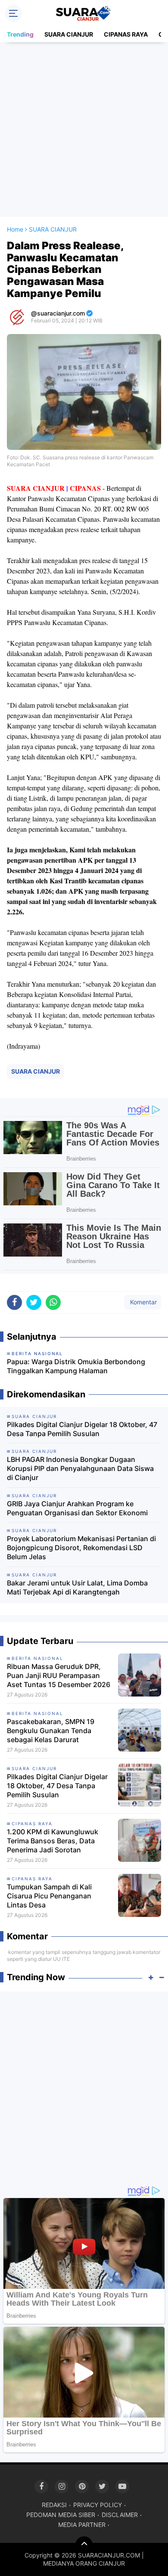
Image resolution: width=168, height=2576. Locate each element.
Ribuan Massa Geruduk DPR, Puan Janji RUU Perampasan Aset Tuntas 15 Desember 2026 (59, 1675)
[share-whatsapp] (53, 1302)
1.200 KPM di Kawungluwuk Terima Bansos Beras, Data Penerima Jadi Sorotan (53, 1841)
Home (15, 229)
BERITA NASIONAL (37, 1658)
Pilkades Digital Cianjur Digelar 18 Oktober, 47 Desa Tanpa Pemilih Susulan (82, 1429)
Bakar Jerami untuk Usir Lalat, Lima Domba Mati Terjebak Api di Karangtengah (77, 1587)
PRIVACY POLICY (98, 2505)
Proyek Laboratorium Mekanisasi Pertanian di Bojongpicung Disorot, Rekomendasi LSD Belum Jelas (81, 1548)
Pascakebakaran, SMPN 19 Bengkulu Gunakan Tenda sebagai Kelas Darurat (51, 1731)
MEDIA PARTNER (82, 2525)
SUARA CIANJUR (69, 34)
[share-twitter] (34, 1302)
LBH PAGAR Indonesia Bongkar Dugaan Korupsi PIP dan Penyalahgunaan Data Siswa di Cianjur (80, 1468)
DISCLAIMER (120, 2515)
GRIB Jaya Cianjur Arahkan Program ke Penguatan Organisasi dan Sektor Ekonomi (77, 1508)
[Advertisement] (84, 130)
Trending (20, 34)
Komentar (143, 1302)
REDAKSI (54, 2505)
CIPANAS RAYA (126, 34)
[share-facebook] (14, 1302)
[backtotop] (84, 2545)
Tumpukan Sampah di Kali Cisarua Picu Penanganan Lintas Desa (49, 1896)
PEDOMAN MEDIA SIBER (61, 2515)
